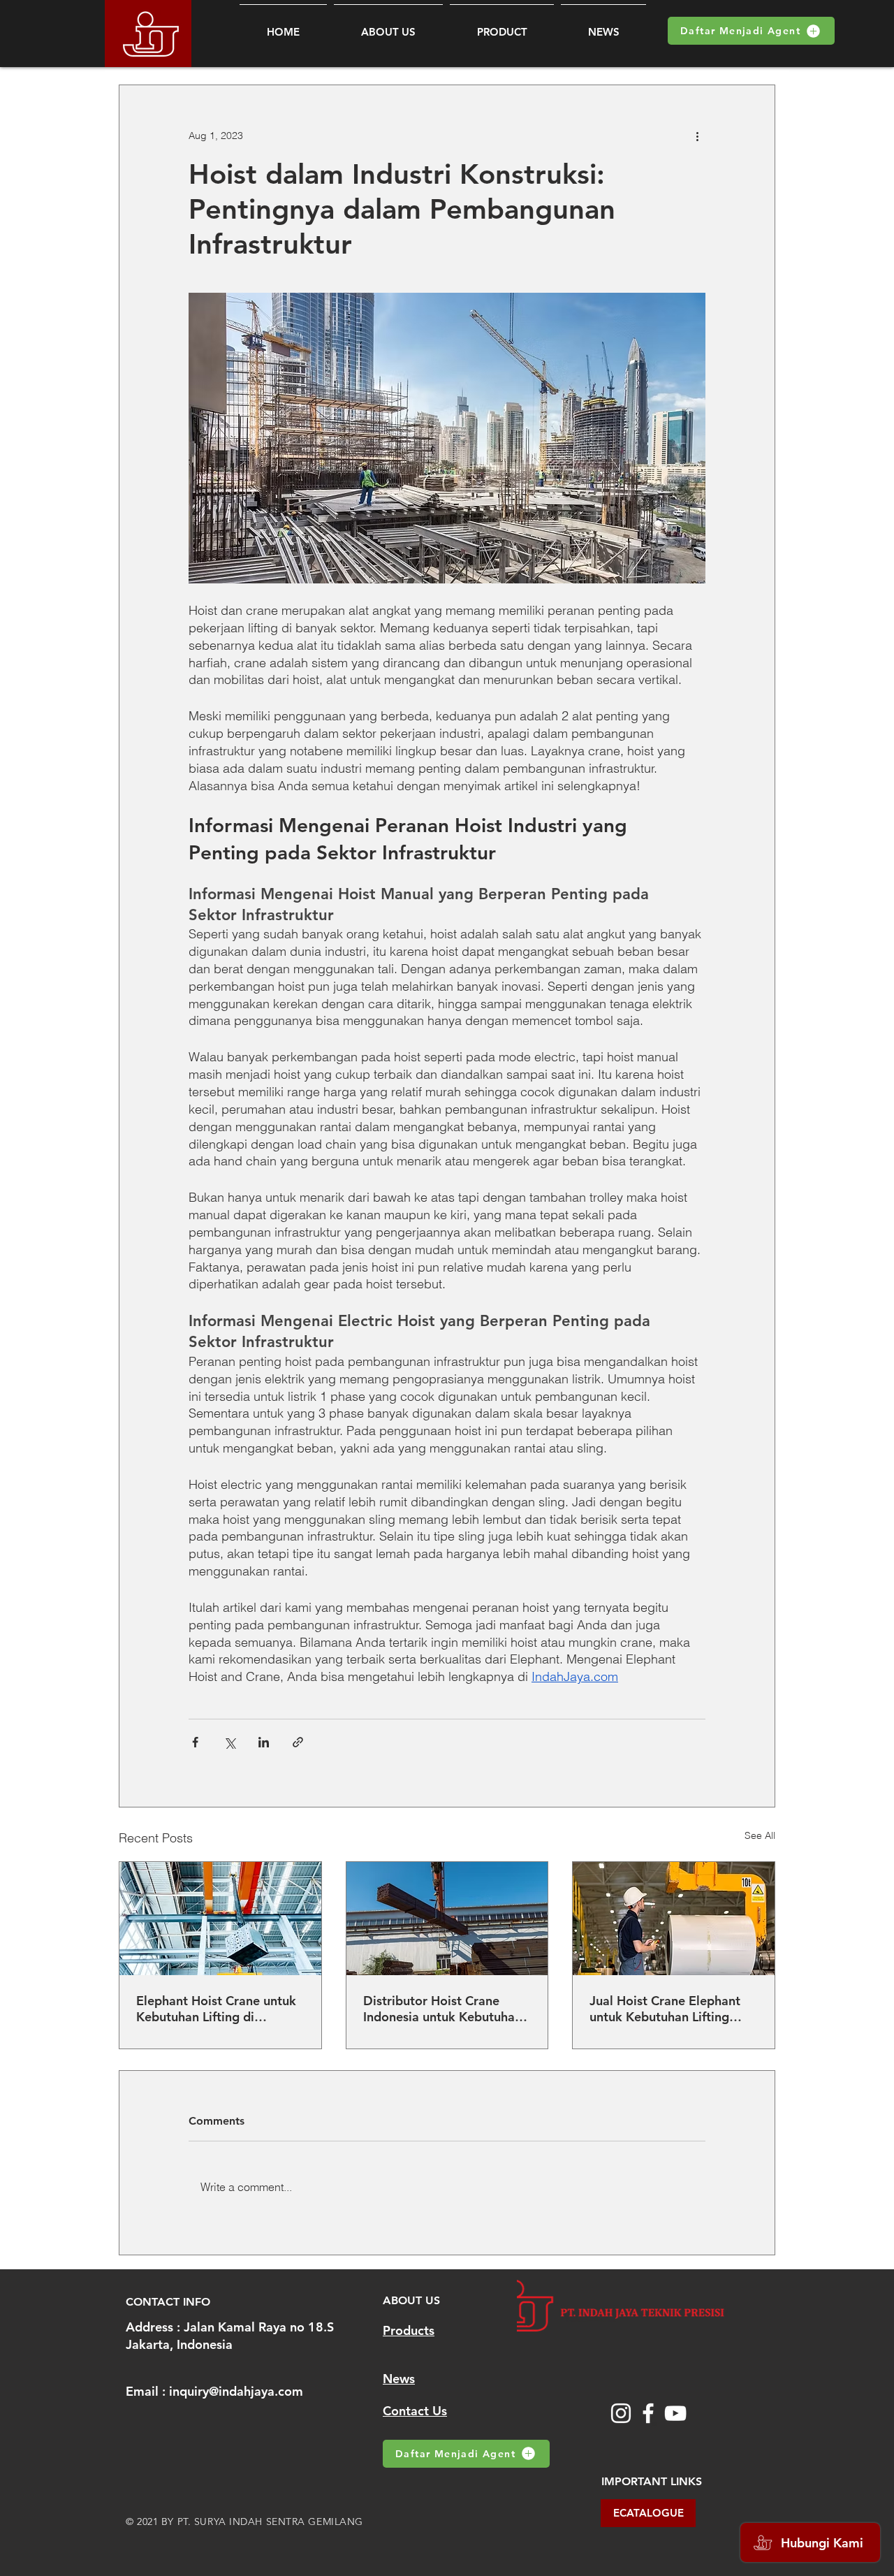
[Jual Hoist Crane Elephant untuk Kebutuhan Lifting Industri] (674, 1919)
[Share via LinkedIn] (264, 1742)
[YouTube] (675, 2413)
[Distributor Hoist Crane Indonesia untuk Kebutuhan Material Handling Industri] (447, 1919)
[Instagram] (621, 2413)
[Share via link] (298, 1742)
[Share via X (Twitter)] (229, 1742)
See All (760, 1835)
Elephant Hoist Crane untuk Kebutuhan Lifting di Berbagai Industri (216, 2009)
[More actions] (697, 136)
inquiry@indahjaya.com (236, 2391)
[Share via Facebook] (195, 1742)
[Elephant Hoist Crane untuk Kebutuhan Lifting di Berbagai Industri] (220, 1919)
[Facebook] (648, 2413)
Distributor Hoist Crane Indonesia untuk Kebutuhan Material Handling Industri (442, 2009)
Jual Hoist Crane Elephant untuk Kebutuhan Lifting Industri (665, 2009)
